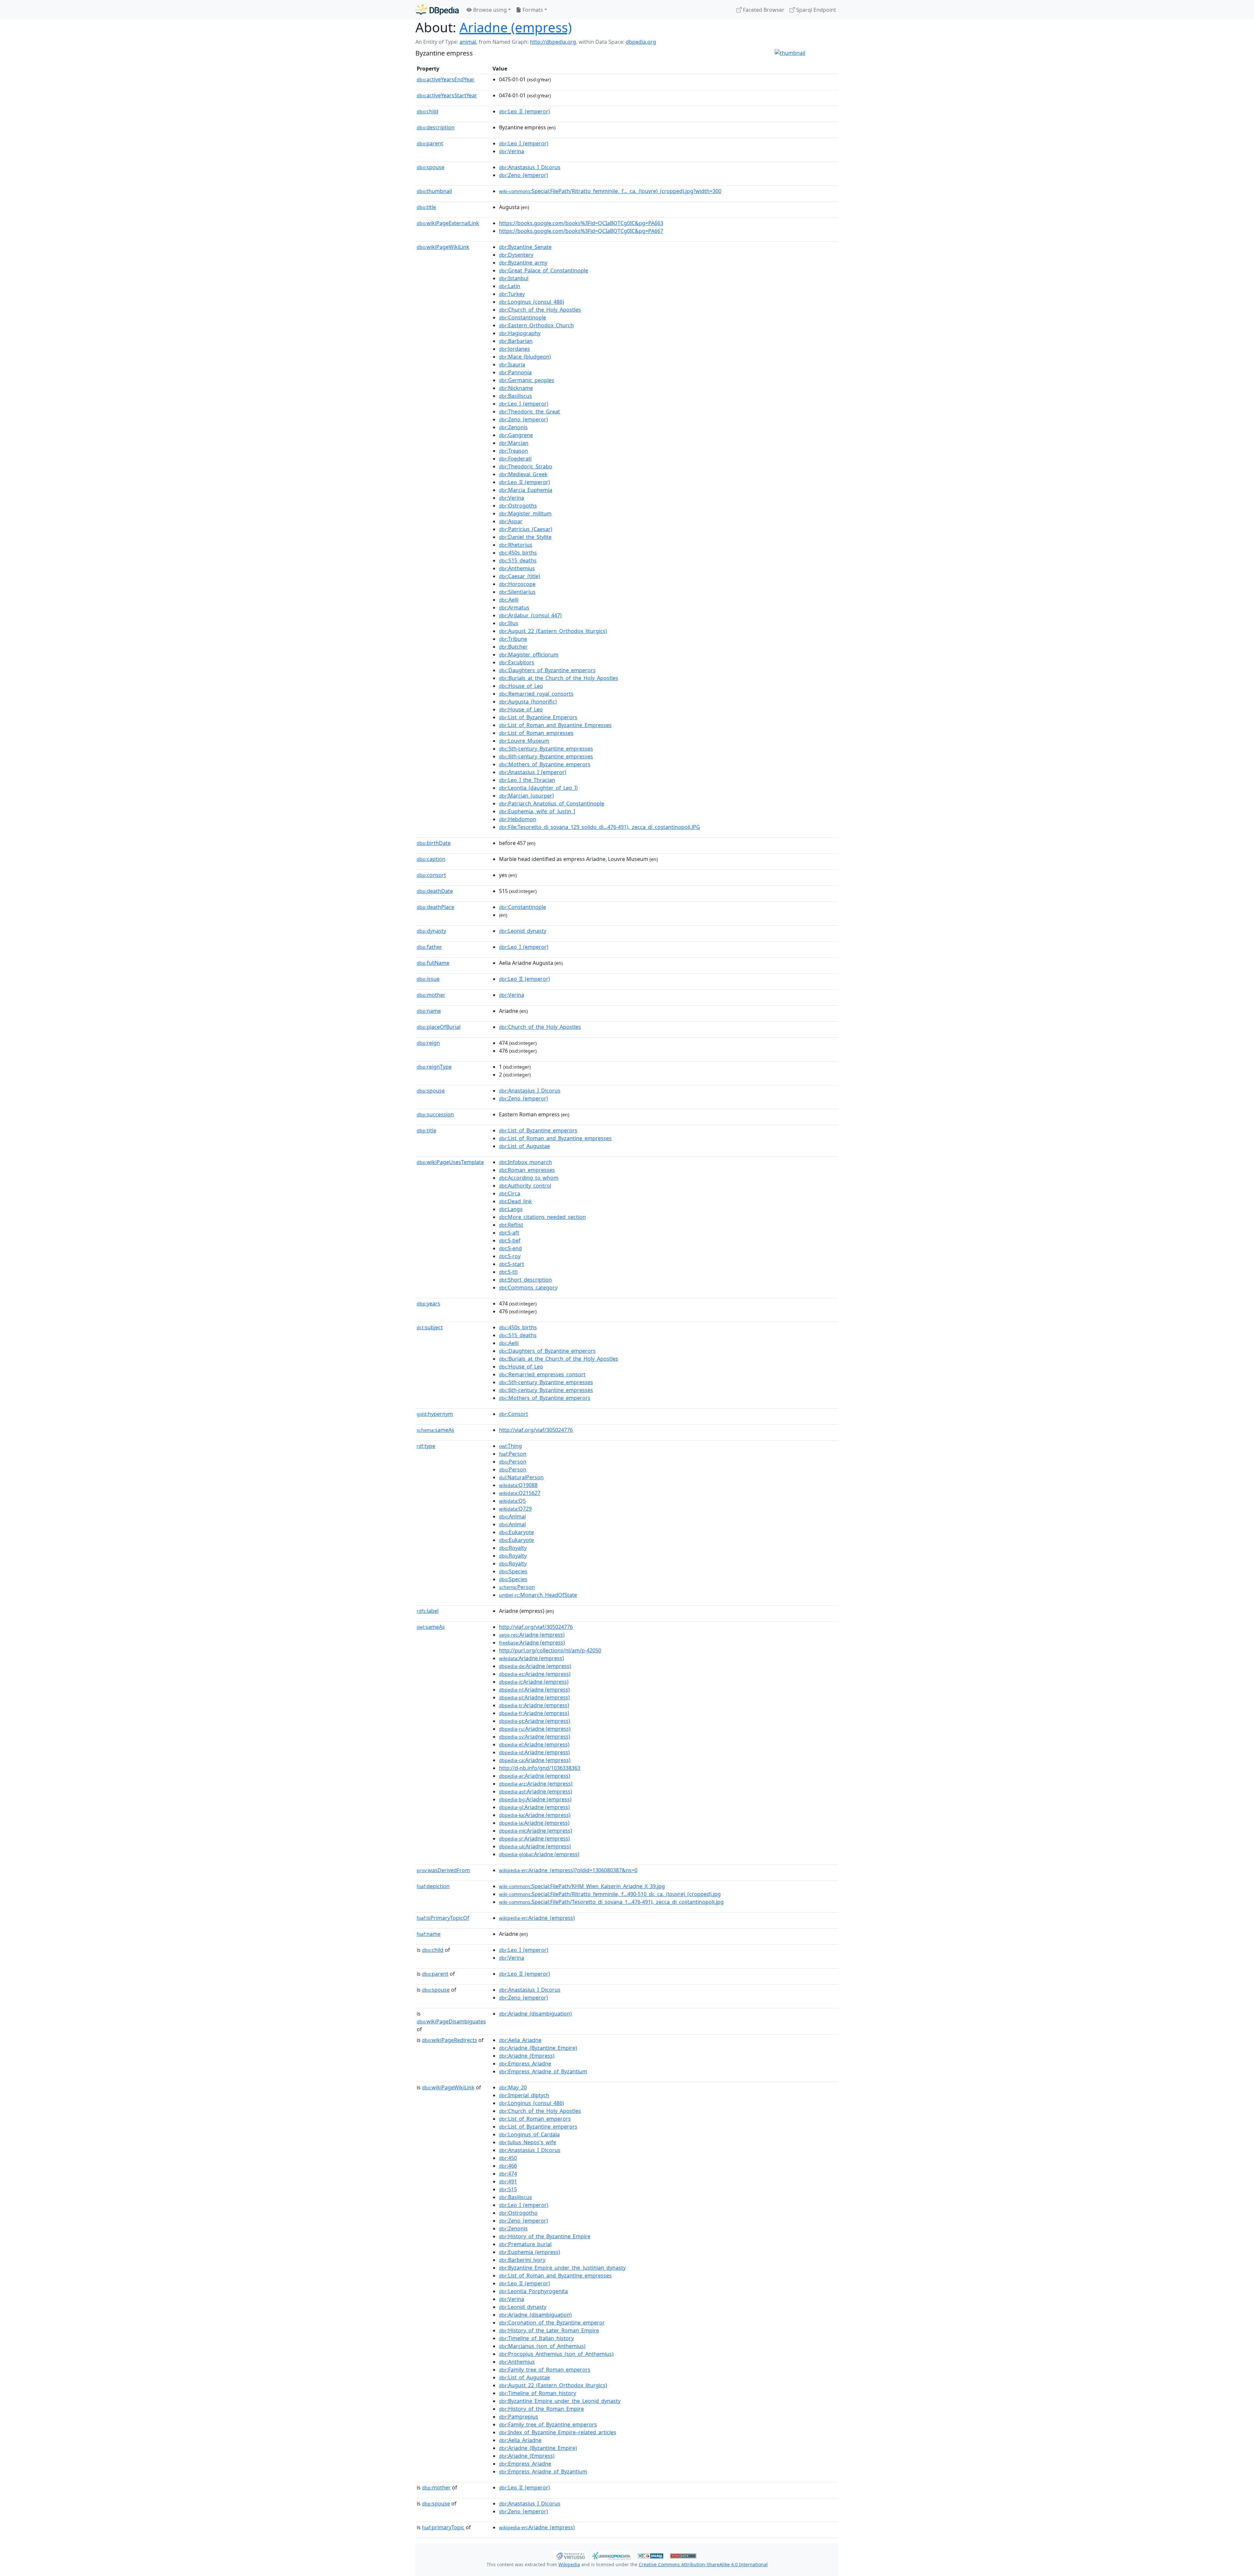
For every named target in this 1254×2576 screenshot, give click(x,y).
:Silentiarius (517, 592)
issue (428, 979)
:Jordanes (514, 349)
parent (430, 143)
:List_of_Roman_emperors (535, 2119)
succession (435, 1114)
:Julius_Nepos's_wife (528, 2142)
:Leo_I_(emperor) (524, 143)
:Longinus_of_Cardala (529, 2134)
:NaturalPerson (521, 1477)
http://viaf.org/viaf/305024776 (536, 1430)
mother (431, 995)
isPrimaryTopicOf (443, 1918)
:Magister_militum (525, 513)
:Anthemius (517, 568)
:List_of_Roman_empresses (536, 733)
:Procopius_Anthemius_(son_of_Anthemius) (556, 2354)
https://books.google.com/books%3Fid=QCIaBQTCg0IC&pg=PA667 (581, 231)
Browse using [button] (489, 10)
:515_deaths (518, 560)
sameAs (435, 1430)
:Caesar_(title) (520, 576)
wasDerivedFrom (443, 1870)
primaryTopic (443, 2527)
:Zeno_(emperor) (523, 175)
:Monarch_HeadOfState (538, 1595)
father (429, 947)
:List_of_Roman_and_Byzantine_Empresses (555, 725)
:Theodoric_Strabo (526, 466)
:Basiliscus (515, 396)
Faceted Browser (763, 10)
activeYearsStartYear (447, 95)
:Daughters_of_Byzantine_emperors (547, 670)
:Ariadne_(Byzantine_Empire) (538, 2048)
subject (430, 1327)
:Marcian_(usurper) (526, 796)
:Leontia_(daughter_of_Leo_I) (538, 788)
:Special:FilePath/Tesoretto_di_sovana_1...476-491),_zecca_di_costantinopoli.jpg (611, 1902)
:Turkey (512, 294)
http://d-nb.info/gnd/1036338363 (540, 1768)
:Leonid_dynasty (523, 931)
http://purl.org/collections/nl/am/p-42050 (550, 1650)
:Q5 (512, 1501)
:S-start (512, 1264)
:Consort (514, 1414)
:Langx (511, 1209)
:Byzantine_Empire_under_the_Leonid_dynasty (560, 2401)
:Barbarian (516, 341)
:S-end (510, 1248)
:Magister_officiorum (529, 655)
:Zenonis (513, 427)
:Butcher (513, 647)
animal (468, 42)
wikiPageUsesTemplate (450, 1162)
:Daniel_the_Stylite (525, 537)
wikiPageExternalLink (448, 223)
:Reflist (511, 1225)
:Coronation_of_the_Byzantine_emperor (552, 2323)
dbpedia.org (641, 42)
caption (431, 859)
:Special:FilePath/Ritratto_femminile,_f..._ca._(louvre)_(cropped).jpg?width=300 (610, 191)
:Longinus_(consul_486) (531, 302)
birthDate (434, 843)
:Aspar (511, 521)
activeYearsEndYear (446, 79)
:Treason (514, 451)
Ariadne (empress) (516, 27)
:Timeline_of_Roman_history (538, 2393)
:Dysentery (516, 255)
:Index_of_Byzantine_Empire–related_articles (558, 2432)
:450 (508, 2158)
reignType (434, 1067)
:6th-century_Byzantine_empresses (546, 756)
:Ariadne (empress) (532, 1635)
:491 (508, 2181)
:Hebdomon (518, 819)
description (436, 127)
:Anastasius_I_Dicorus (530, 167)
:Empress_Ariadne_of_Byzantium (543, 2071)
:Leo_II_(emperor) (524, 111)
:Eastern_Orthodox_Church (536, 325)
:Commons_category (528, 1288)
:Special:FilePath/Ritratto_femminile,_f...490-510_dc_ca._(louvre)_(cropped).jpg (610, 1894)
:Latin (510, 286)
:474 (508, 2174)
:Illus (509, 623)
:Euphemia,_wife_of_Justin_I (537, 811)
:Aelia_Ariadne (520, 2040)
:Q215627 (520, 1493)
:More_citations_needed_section (542, 1217)
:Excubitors (517, 662)
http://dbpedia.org (553, 42)
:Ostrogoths (518, 506)
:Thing (510, 1446)
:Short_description (525, 1280)
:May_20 (513, 2087)
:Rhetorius (516, 545)
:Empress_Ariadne (525, 2064)
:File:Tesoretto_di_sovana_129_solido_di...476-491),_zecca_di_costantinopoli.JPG (600, 827)
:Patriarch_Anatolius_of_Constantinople (552, 803)
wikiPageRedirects (450, 2040)
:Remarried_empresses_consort (542, 1374)
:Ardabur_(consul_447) (530, 615)
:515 (508, 2189)
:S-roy (510, 1256)
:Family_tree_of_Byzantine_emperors (548, 2424)
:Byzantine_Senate (525, 247)
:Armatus (514, 608)
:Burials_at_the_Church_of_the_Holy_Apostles (559, 678)
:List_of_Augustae (524, 1146)
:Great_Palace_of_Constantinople (544, 270)
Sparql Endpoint (815, 10)
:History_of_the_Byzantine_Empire (545, 2236)
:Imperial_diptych (524, 2095)
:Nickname (516, 388)
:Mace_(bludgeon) (525, 357)
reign (428, 1043)
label (428, 1611)
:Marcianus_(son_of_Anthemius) (542, 2346)
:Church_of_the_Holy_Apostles (540, 310)
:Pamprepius (519, 2417)
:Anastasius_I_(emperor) (533, 772)
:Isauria (512, 365)
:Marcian (514, 443)
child (427, 111)
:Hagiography (520, 333)
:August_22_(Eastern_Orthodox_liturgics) (553, 631)
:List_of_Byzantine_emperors (538, 1130)
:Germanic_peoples (527, 380)
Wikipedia (569, 2564)
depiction (433, 1886)
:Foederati (515, 459)
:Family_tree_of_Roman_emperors (545, 2370)
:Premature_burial (525, 2244)
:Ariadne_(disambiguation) (535, 2014)
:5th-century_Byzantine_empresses (546, 749)
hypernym (435, 1414)
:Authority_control (525, 1186)
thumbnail (434, 191)
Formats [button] (532, 10)
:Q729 (515, 1509)
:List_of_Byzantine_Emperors (538, 717)
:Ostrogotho (518, 2213)
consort (431, 875)
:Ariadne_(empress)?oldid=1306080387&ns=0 (568, 1870)
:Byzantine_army (523, 263)
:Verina (512, 151)
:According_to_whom (529, 1178)
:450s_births (518, 553)
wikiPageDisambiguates (451, 2021)
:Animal (512, 1516)
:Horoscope (517, 584)
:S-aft (509, 1233)
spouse (431, 167)
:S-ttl (508, 1272)
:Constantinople (522, 317)
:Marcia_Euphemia (526, 490)
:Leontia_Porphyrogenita (533, 2291)
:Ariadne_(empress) (537, 1918)
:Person (513, 1454)
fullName (433, 963)
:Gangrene (516, 435)
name (429, 1011)
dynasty (431, 931)
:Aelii (509, 600)
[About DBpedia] (437, 10)
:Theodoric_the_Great (530, 412)
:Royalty (513, 1548)
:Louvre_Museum (524, 741)
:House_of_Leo (521, 686)
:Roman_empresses (527, 1170)
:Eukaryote (516, 1532)
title (426, 207)
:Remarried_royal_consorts (536, 694)
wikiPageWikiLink (443, 247)
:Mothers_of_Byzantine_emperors (545, 764)
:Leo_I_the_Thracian (527, 780)
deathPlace (435, 907)
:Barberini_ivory (522, 2260)
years (428, 1304)
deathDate (435, 891)
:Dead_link (515, 1201)
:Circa (510, 1193)
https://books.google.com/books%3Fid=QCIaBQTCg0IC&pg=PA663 (581, 223)
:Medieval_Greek (523, 474)
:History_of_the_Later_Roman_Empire (549, 2330)
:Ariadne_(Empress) (527, 2056)
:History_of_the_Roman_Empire (541, 2409)
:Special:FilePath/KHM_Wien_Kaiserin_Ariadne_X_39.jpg (582, 1886)
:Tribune (513, 639)
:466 (508, 2166)
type (426, 1446)
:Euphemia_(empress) (530, 2252)
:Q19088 (518, 1485)
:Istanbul (514, 278)
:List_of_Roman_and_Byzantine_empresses (555, 1138)
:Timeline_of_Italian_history (536, 2338)
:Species (513, 1571)
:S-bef (510, 1240)
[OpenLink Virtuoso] (570, 2555)
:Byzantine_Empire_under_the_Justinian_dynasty (562, 2268)
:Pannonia (515, 372)
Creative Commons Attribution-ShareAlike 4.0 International (703, 2564)
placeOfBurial (439, 1027)
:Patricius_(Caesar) (526, 529)
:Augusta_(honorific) (528, 702)
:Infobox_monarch (525, 1162)
